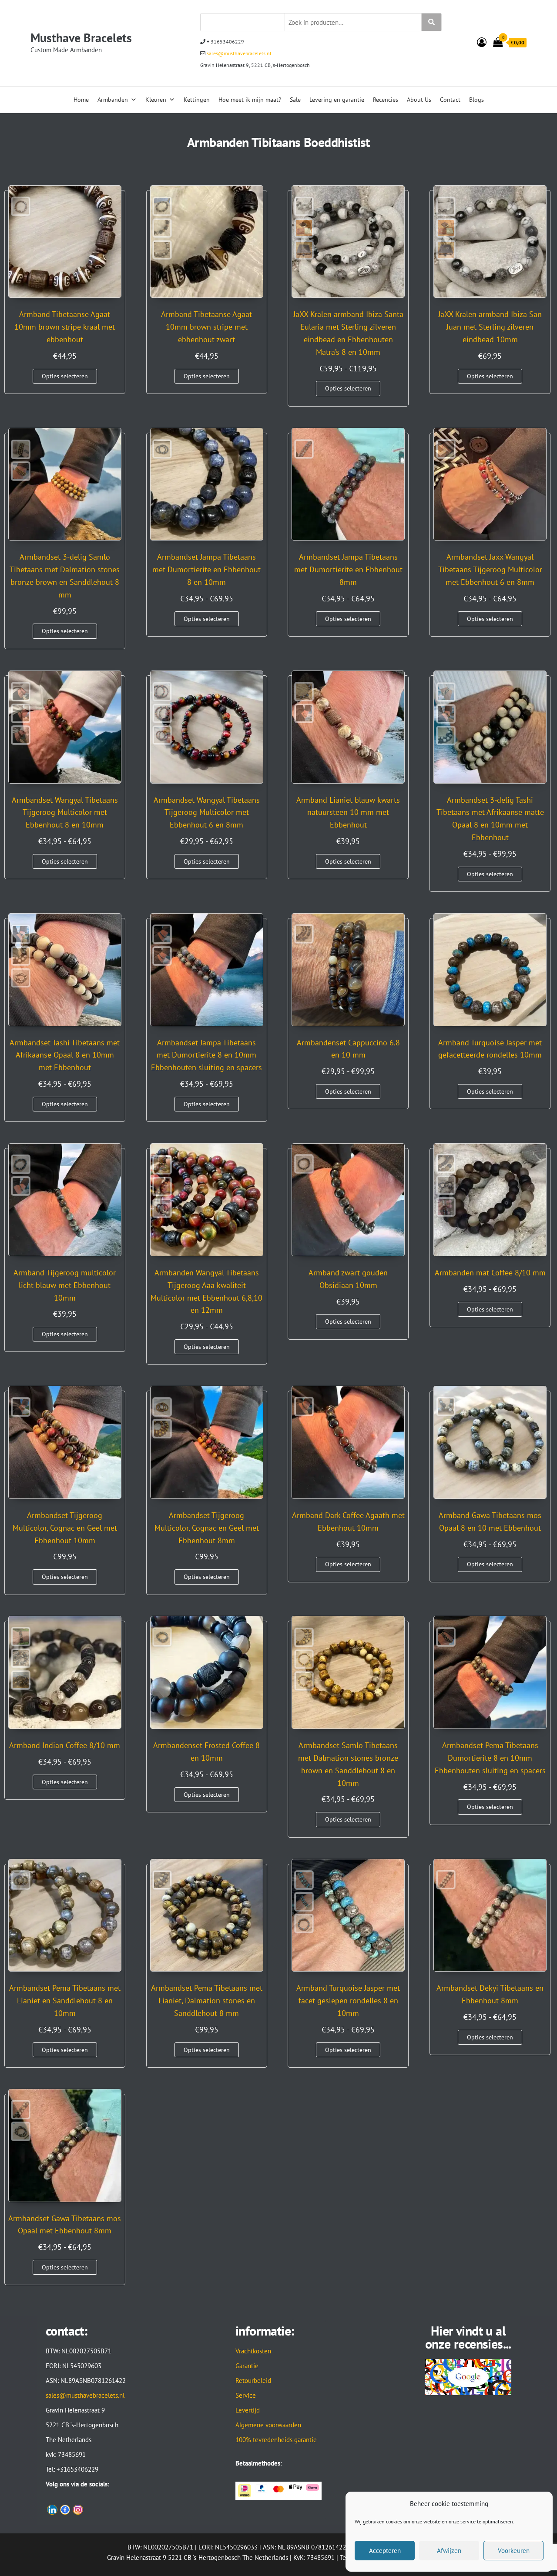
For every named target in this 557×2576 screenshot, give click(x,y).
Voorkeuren (514, 2551)
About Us (419, 100)
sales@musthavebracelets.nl (238, 53)
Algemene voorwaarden (268, 2425)
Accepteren (385, 2551)
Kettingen (197, 100)
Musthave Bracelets (81, 38)
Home (81, 100)
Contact (450, 100)
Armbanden (113, 100)
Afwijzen (449, 2551)
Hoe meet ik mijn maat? (250, 100)
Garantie (247, 2366)
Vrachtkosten (253, 2351)
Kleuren (156, 100)
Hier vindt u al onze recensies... (468, 2337)
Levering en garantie (337, 100)
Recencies (386, 100)
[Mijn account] (482, 42)
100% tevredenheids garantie (276, 2440)
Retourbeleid (253, 2381)
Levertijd (248, 2410)
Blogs (476, 100)
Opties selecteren (65, 376)
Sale (295, 100)
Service (246, 2395)
